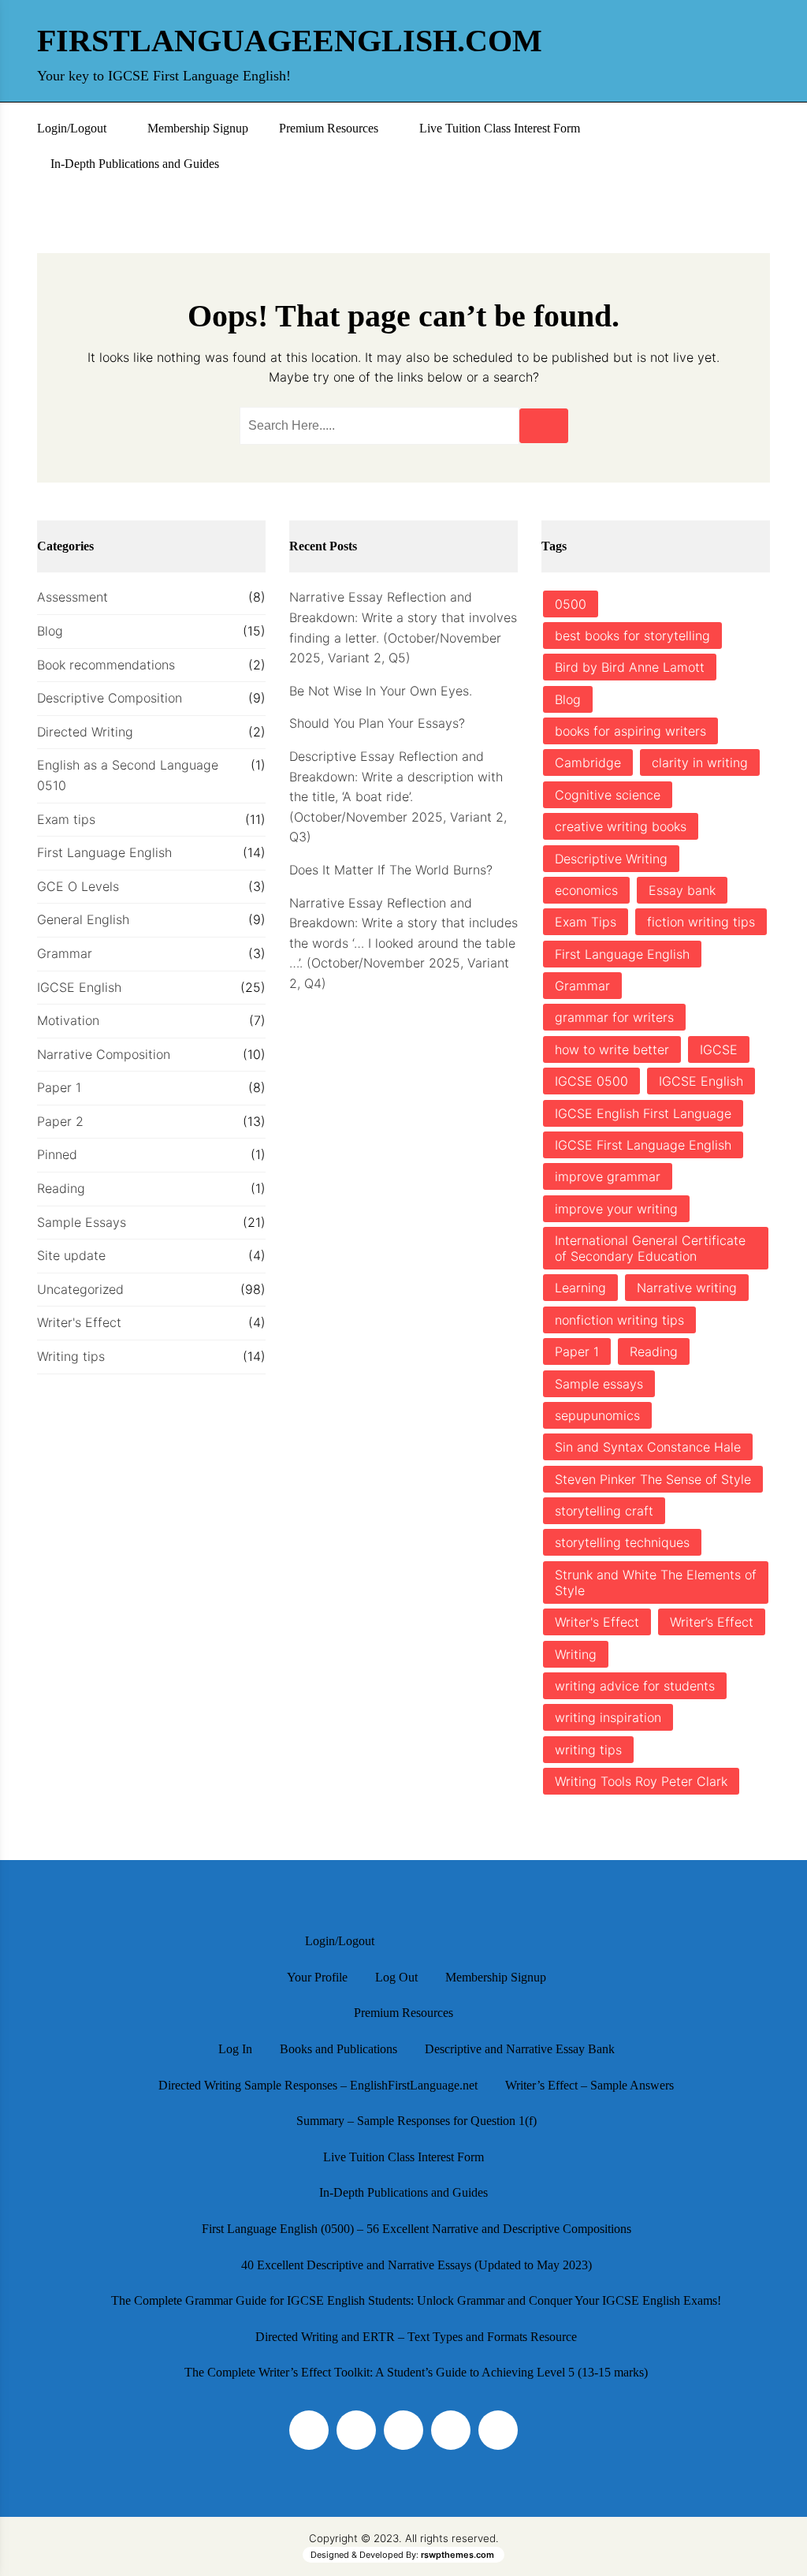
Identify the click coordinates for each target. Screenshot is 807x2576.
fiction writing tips (701, 922)
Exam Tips (586, 922)
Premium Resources (329, 128)
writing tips (588, 1750)
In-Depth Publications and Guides (135, 164)
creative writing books (621, 826)
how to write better (612, 1049)
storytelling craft (604, 1511)
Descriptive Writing (611, 859)
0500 (571, 604)
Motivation (68, 1020)
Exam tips (66, 819)
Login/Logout (72, 128)
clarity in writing (700, 762)
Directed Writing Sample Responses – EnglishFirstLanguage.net (318, 2085)
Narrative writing (687, 1288)
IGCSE (719, 1049)
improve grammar (608, 1176)
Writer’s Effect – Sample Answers (589, 2085)
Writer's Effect (79, 1322)
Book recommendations (106, 665)
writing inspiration (608, 1717)
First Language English (104, 852)
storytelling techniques (622, 1542)
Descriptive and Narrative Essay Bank (520, 2049)
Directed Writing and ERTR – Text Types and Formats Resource (416, 2337)
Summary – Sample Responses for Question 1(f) (417, 2121)
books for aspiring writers (630, 731)
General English (83, 919)
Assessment (73, 597)
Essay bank (682, 890)
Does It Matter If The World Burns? (391, 870)
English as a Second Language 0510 (128, 775)
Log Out (396, 1977)
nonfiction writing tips (619, 1320)
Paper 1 (59, 1087)
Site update (71, 1255)
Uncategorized (80, 1289)
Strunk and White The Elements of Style (656, 1583)
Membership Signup (198, 128)
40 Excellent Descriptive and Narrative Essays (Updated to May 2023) (417, 2265)
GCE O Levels (78, 886)
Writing (576, 1654)
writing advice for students (635, 1686)
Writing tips (71, 1356)
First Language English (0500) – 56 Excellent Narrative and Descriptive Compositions (417, 2229)
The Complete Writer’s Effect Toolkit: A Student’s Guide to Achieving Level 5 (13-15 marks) (416, 2372)
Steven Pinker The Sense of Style (653, 1479)
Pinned (57, 1154)
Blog (50, 631)
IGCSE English (79, 987)
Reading (61, 1188)
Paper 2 (60, 1121)
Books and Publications (338, 2049)
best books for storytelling (632, 636)
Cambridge (588, 762)
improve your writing (616, 1209)
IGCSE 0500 (591, 1081)
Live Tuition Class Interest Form (500, 128)
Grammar (65, 953)
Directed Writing (85, 732)
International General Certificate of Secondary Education (650, 1248)
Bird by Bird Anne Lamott (630, 667)
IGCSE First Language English (643, 1145)
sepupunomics (597, 1415)
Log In (235, 2049)
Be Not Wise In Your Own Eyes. (381, 691)
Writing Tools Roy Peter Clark (641, 1781)
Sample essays (599, 1384)
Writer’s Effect (712, 1622)
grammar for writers (614, 1017)
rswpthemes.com (457, 2555)
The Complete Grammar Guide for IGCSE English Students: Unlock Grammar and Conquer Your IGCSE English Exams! (416, 2300)
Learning (580, 1288)
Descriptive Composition (110, 698)
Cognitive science (608, 795)
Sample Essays (82, 1222)
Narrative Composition (104, 1054)
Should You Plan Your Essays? (377, 723)
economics (586, 890)
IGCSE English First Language (643, 1113)
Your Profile (317, 1977)
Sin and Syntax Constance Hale (648, 1447)
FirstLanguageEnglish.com (214, 41)
